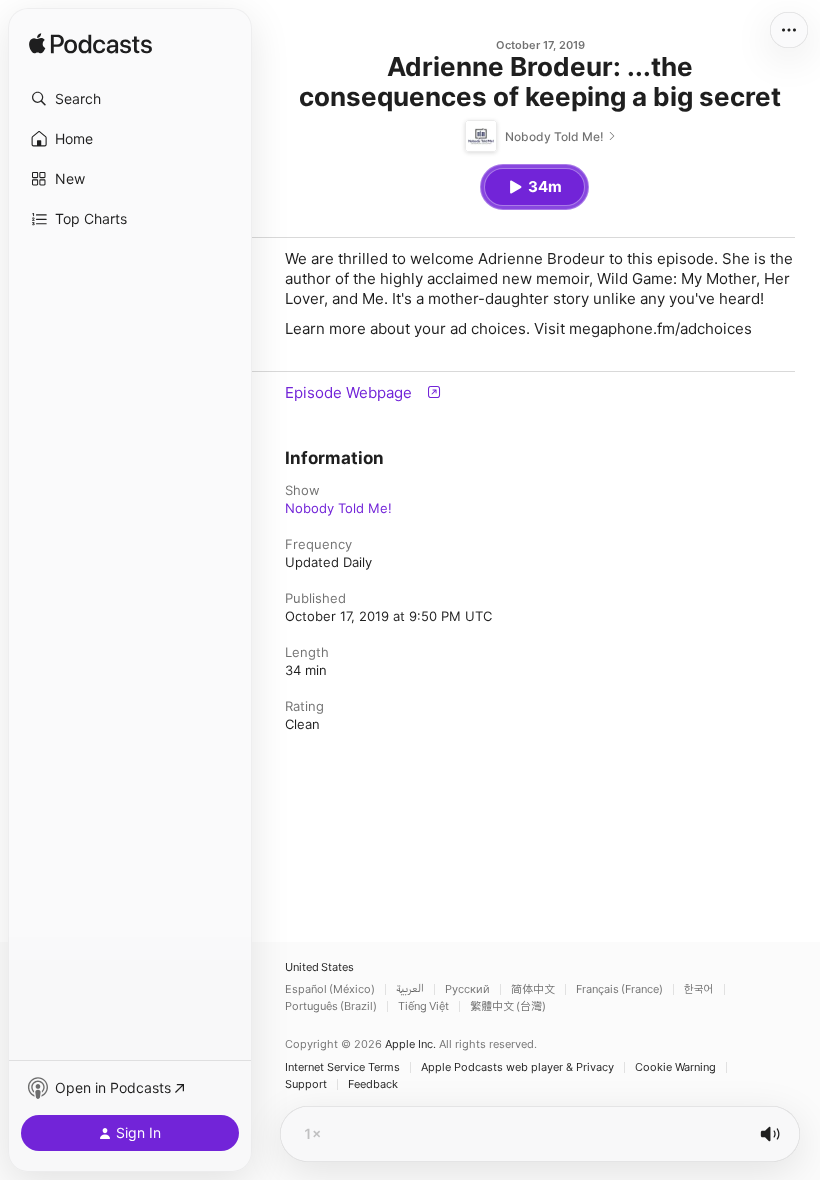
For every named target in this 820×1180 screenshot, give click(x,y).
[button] (130, 99)
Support (306, 1084)
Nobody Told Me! (338, 508)
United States (319, 967)
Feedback (373, 1084)
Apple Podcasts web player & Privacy (517, 1067)
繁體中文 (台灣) (508, 1006)
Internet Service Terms (342, 1067)
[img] (90, 45)
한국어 (699, 989)
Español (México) (330, 989)
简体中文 (533, 989)
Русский (467, 989)
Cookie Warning (675, 1067)
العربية (410, 989)
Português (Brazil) (331, 1006)
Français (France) (619, 989)
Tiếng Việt (423, 1006)
